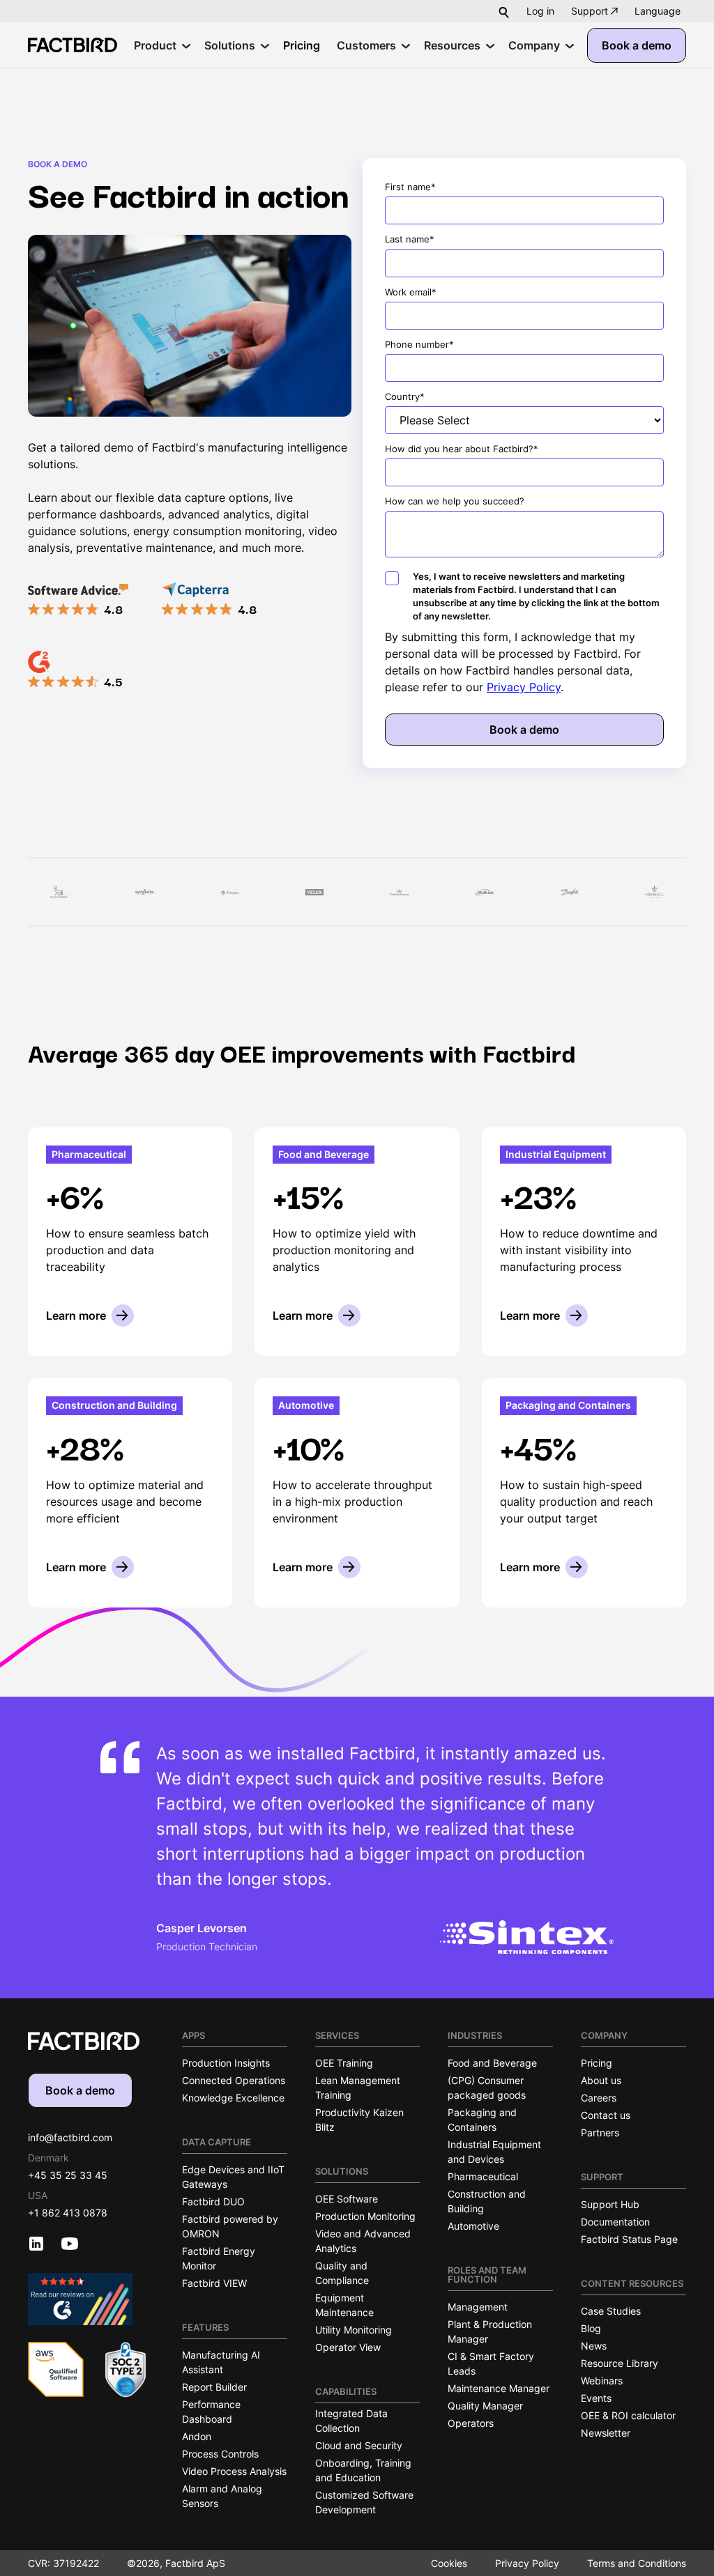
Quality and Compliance (342, 2273)
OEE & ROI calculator (628, 2415)
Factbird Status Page (629, 2239)
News (594, 2346)
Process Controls (220, 2454)
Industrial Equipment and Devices (494, 2152)
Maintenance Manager (499, 2388)
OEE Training (344, 2063)
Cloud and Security (359, 2445)
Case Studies (611, 2311)
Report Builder (214, 2387)
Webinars (602, 2381)
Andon (197, 2436)
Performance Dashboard (211, 2412)
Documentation (615, 2222)
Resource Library (620, 2363)
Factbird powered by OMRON (230, 2226)
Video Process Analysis (234, 2471)
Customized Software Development (364, 2502)
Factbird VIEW (214, 2283)
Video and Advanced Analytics (363, 2241)
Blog (591, 2328)
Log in (540, 11)
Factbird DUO (213, 2201)
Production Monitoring (365, 2216)
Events (596, 2398)
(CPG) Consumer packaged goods (487, 2088)
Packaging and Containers (482, 2120)
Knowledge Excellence (233, 2098)
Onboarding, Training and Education (363, 2470)
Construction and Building (487, 2201)
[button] (658, 11)
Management (478, 2307)
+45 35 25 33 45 (68, 2175)
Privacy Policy (524, 687)
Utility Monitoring (354, 2330)
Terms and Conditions (637, 2563)
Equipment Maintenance (344, 2305)
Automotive (473, 2226)
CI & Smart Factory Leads (491, 2363)
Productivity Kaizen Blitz (359, 2120)
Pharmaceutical (483, 2176)
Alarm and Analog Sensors (222, 2496)
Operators (471, 2423)
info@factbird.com (70, 2137)
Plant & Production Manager (490, 2331)
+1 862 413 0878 (68, 2213)
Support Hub (610, 2204)
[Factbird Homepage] (73, 45)
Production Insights (226, 2063)
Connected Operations (234, 2080)
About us (601, 2080)
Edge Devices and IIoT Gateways (233, 2177)
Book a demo (637, 45)
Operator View (348, 2347)
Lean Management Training (358, 2088)
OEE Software (347, 2199)
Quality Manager (485, 2406)
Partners (600, 2132)
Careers (599, 2098)
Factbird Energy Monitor (219, 2258)
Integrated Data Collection (351, 2421)
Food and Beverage (492, 2063)
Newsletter (606, 2433)
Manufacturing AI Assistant (221, 2362)
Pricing (597, 2063)
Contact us (606, 2115)
